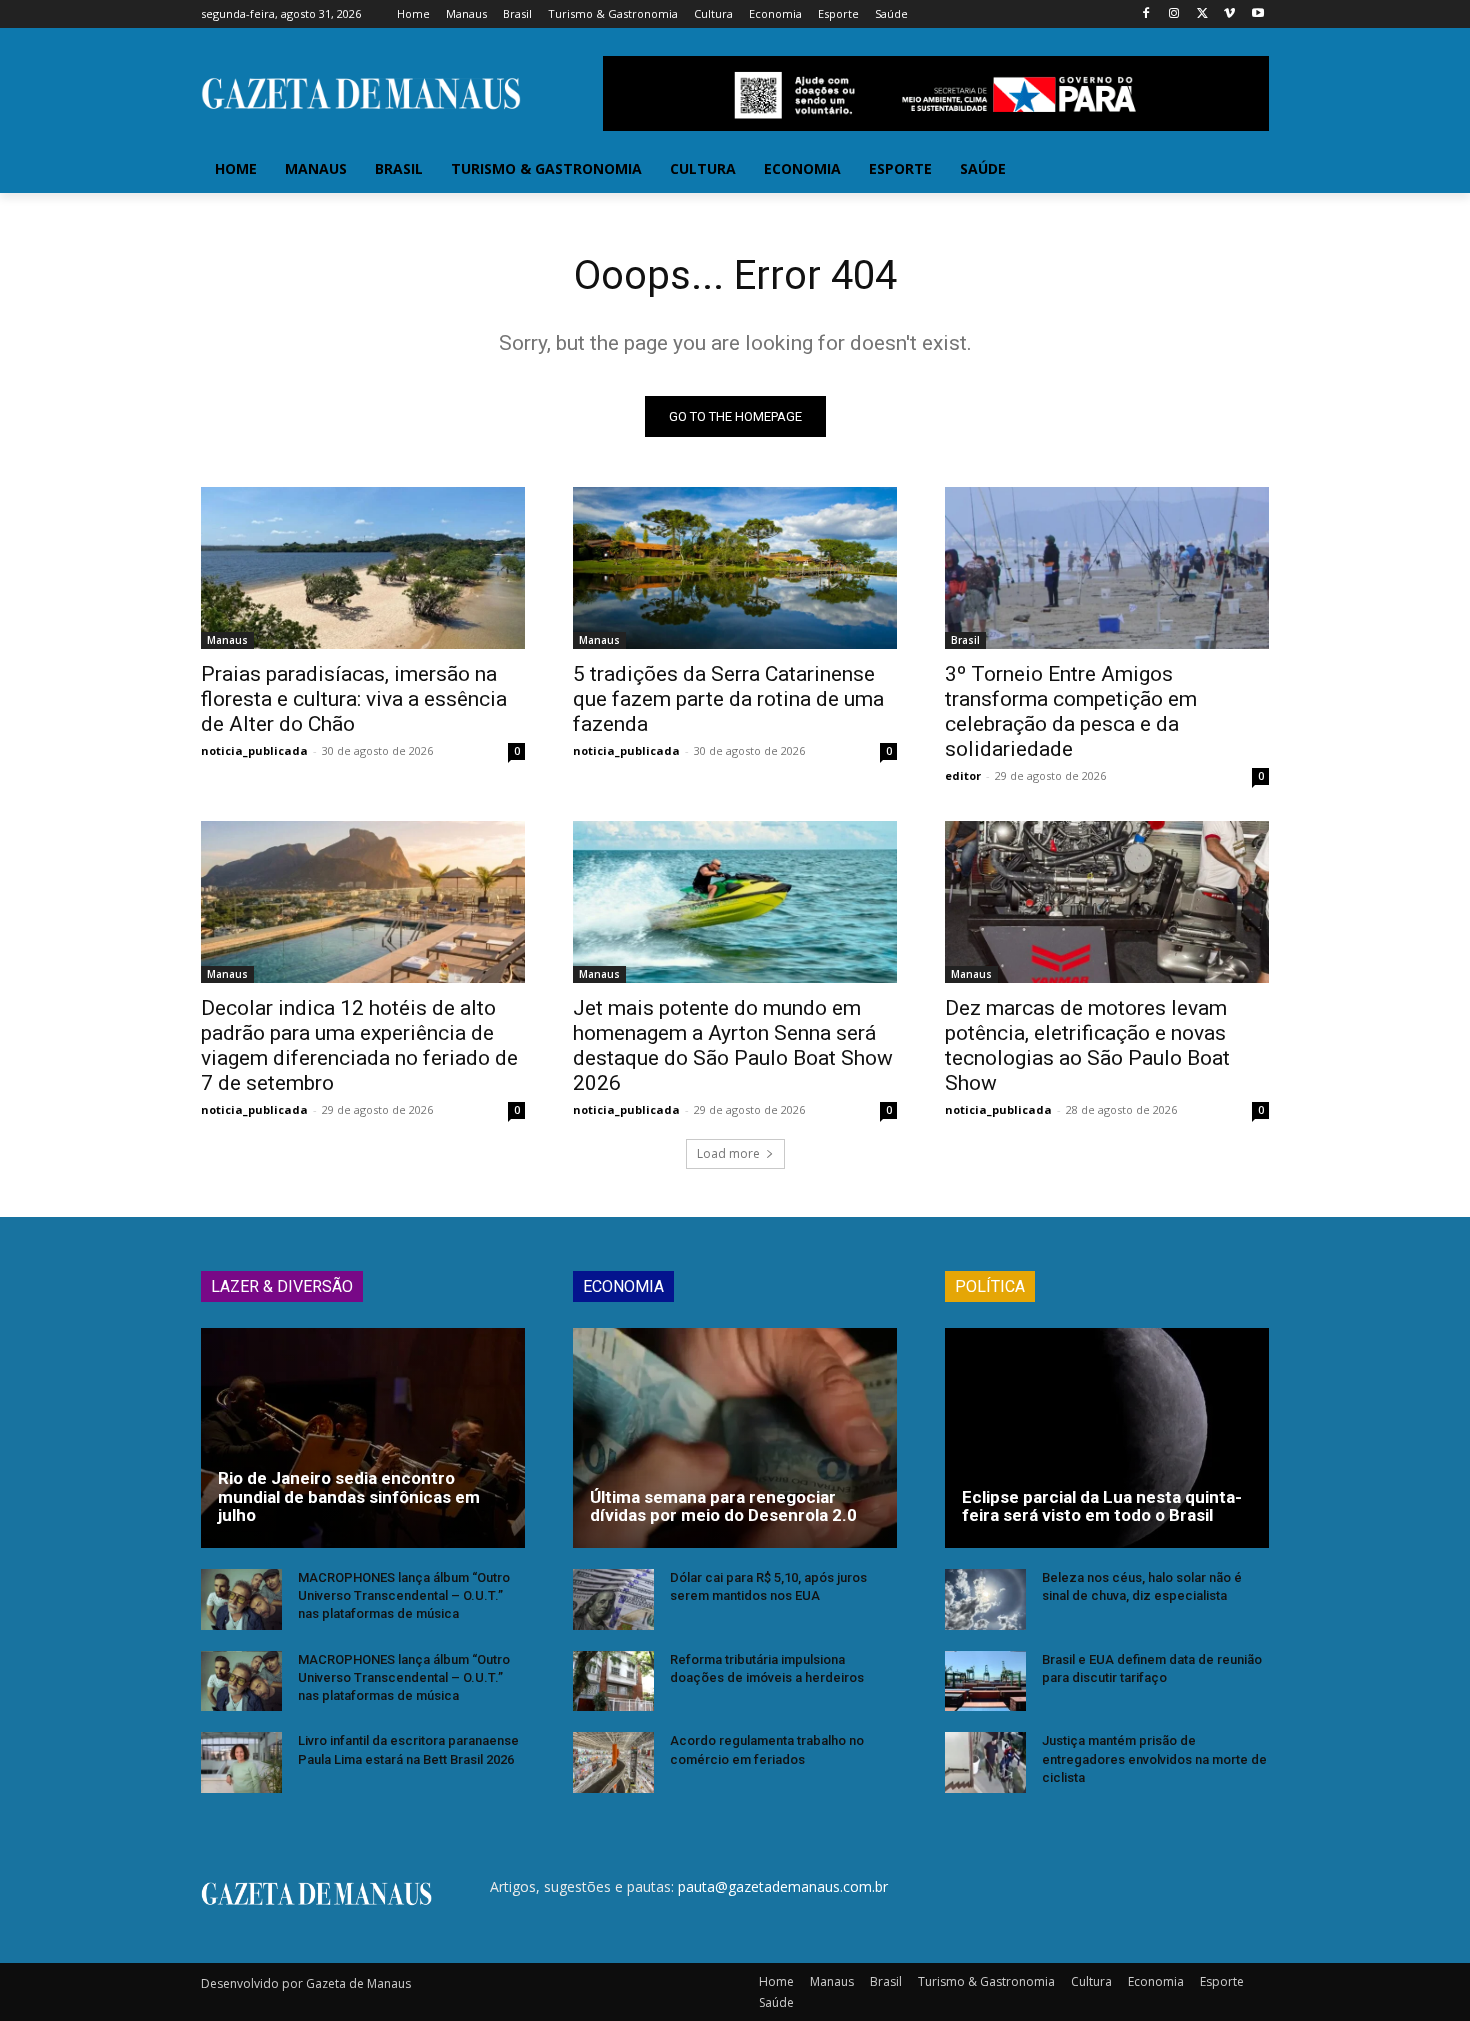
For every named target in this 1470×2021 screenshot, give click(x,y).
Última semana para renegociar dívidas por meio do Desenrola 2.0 (723, 1506)
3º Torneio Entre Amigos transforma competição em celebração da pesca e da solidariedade (1071, 711)
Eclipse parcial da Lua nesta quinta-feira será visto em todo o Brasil (1102, 1506)
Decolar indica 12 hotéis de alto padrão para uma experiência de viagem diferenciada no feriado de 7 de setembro (359, 1045)
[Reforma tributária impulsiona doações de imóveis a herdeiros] (613, 1681)
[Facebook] (1146, 14)
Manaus (227, 640)
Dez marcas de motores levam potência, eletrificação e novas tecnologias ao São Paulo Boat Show (1087, 1045)
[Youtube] (1257, 14)
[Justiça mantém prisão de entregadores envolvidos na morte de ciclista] (985, 1762)
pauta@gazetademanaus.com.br (783, 1886)
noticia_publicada (254, 750)
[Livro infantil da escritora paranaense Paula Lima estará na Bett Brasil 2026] (241, 1762)
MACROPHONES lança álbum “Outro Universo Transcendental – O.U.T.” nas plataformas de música (404, 1595)
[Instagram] (1174, 14)
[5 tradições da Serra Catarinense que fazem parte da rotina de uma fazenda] (735, 568)
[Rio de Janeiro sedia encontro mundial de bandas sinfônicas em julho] (363, 1438)
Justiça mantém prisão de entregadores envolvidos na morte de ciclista (1154, 1758)
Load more (728, 1153)
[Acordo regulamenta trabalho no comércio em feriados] (613, 1762)
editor (963, 775)
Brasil (965, 640)
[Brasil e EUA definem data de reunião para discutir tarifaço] (985, 1681)
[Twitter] (1202, 14)
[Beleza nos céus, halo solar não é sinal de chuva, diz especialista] (985, 1599)
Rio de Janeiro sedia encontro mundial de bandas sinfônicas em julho (349, 1496)
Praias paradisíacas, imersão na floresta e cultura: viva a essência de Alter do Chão (354, 699)
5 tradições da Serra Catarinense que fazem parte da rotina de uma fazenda (728, 699)
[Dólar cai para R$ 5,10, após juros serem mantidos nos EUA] (613, 1599)
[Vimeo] (1229, 14)
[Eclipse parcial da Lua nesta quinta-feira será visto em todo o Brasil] (1107, 1438)
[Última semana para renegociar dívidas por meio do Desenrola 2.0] (735, 1438)
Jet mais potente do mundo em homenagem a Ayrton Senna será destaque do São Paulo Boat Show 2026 (733, 1045)
